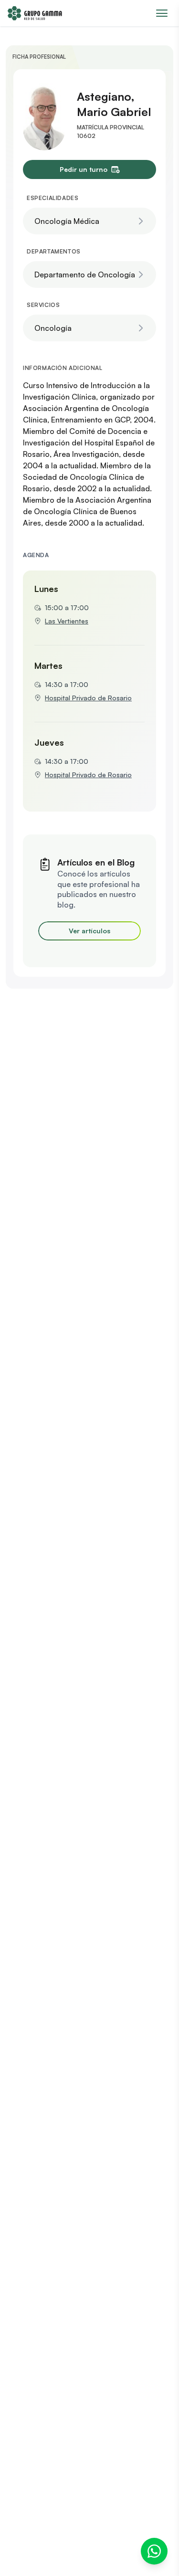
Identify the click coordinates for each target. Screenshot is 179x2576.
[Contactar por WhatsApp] (154, 2551)
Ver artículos (89, 931)
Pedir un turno (84, 169)
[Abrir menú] (162, 13)
